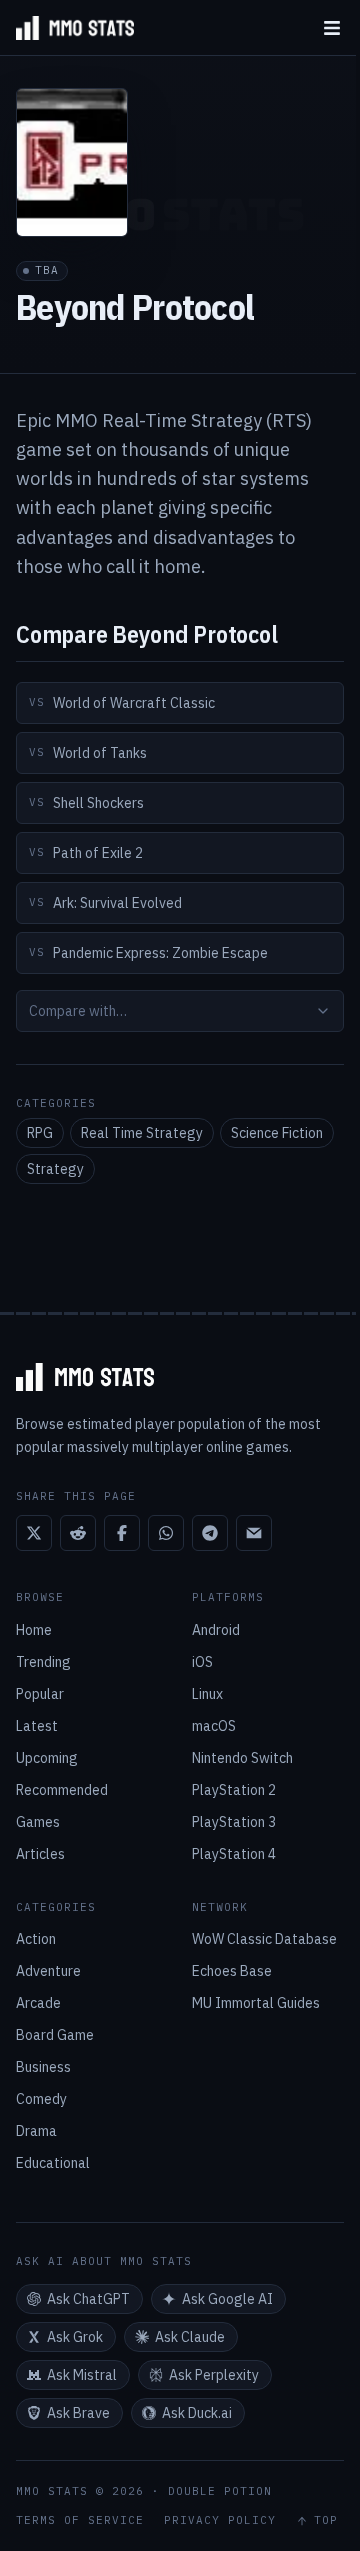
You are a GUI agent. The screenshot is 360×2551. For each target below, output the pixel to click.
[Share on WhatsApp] (166, 1533)
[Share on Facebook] (122, 1533)
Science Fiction (277, 1133)
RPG (40, 1133)
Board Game (55, 2035)
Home (34, 1630)
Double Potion (220, 2491)
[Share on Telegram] (210, 1533)
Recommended (62, 1790)
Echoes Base (232, 1971)
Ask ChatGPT (88, 2299)
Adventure (48, 1971)
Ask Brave (78, 2413)
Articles (40, 1854)
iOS (202, 1662)
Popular (40, 1694)
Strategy (55, 1169)
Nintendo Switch (242, 1758)
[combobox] (180, 1011)
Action (36, 1939)
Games (38, 1822)
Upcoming (47, 1758)
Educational (53, 2163)
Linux (207, 1694)
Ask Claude (190, 2337)
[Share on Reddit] (78, 1533)
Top (326, 2520)
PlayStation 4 (234, 1854)
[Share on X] (34, 1533)
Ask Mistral (82, 2375)
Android (216, 1630)
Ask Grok (75, 2337)
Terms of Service (80, 2520)
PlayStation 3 (234, 1822)
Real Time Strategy (142, 1133)
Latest (37, 1726)
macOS (214, 1726)
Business (43, 2067)
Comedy (41, 2099)
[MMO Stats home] (67, 28)
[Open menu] (332, 27)
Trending (43, 1662)
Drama (36, 2131)
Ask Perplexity (214, 2375)
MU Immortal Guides (256, 2003)
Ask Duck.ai (197, 2413)
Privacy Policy (220, 2520)
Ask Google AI (227, 2299)
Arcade (38, 2003)
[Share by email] (254, 1533)
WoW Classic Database (264, 1939)
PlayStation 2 (234, 1790)
